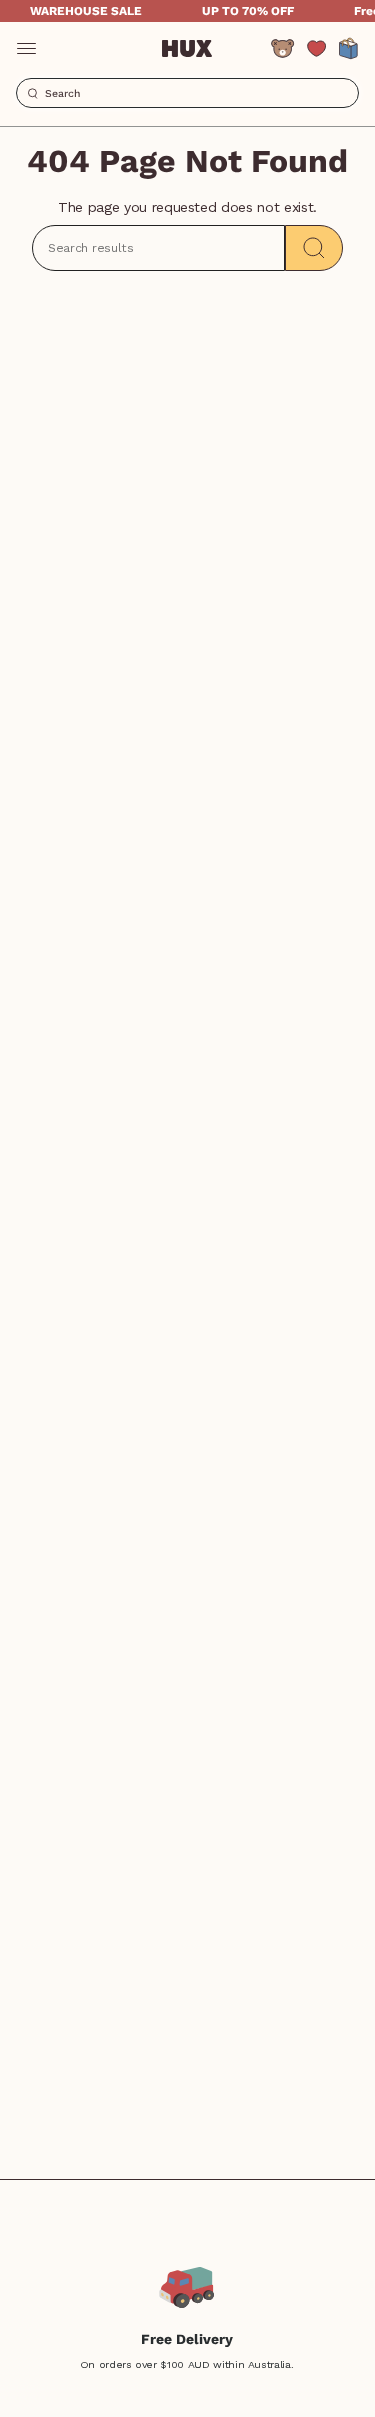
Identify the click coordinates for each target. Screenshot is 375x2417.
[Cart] (349, 48)
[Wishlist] (316, 48)
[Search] (314, 248)
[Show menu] (26, 48)
